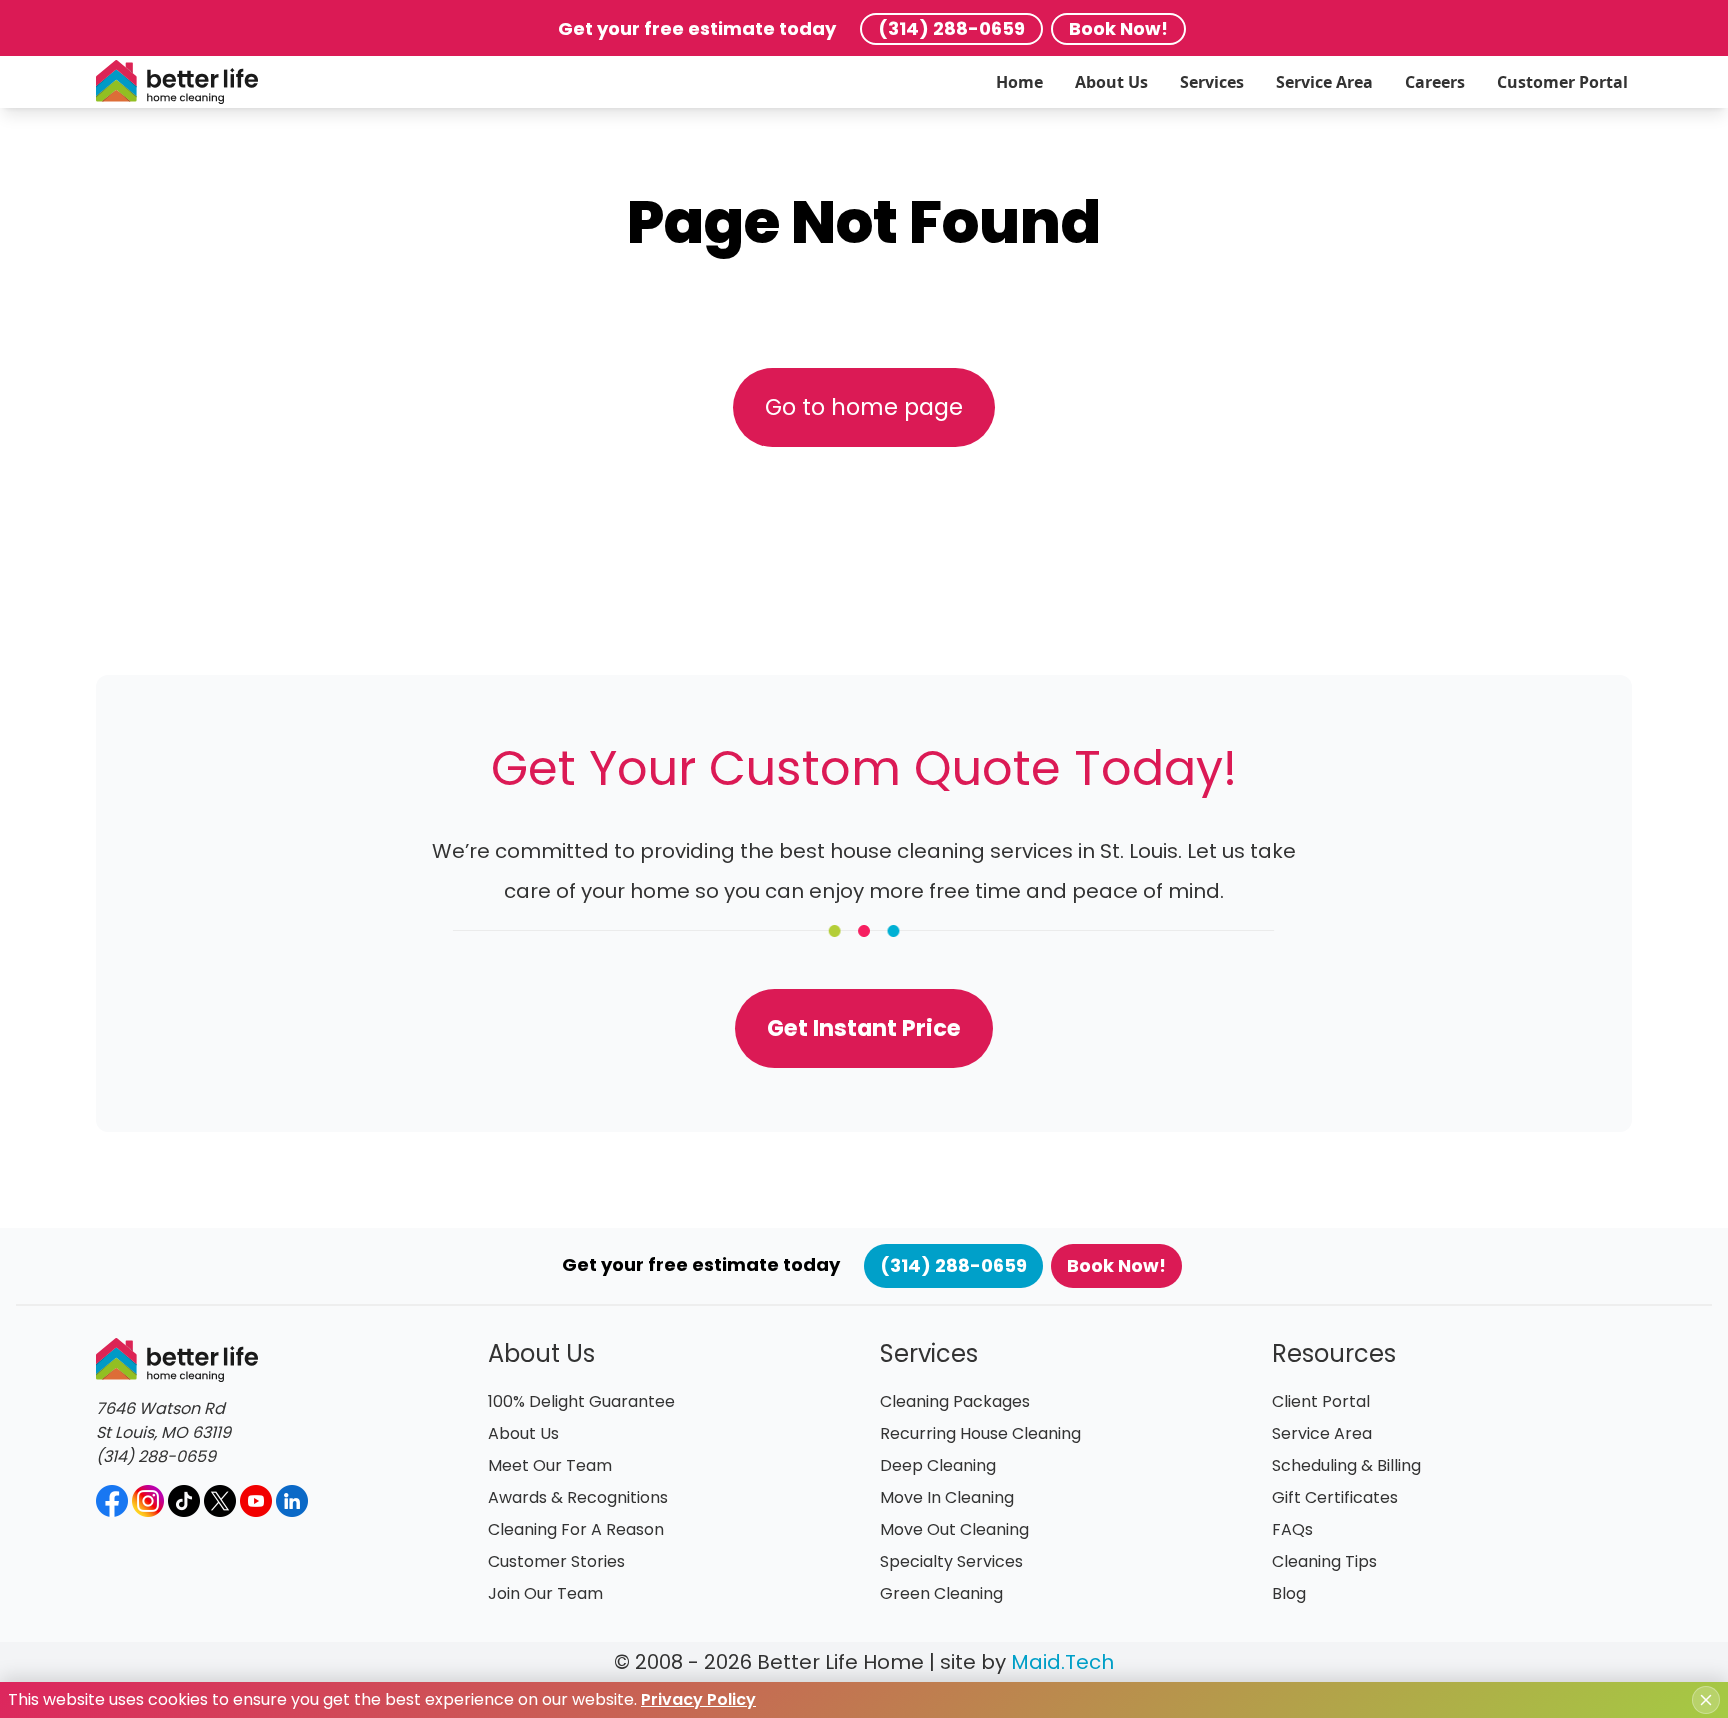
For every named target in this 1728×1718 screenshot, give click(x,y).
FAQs (1292, 1529)
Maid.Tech (1062, 1662)
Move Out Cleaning (954, 1529)
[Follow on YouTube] (256, 1501)
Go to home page (864, 407)
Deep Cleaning (938, 1465)
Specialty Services (951, 1561)
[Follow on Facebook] (112, 1501)
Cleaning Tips (1324, 1561)
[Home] (177, 82)
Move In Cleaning (947, 1497)
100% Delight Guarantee (581, 1401)
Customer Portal (1562, 82)
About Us (1111, 82)
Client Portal (1321, 1401)
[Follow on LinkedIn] (292, 1501)
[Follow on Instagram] (148, 1501)
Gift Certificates (1335, 1497)
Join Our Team (545, 1593)
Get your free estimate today (697, 28)
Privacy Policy (698, 1699)
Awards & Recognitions (578, 1497)
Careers (1435, 82)
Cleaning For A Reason (576, 1529)
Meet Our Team (550, 1465)
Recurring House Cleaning (980, 1433)
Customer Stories (556, 1561)
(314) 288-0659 (951, 28)
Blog (1289, 1593)
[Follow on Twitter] (220, 1501)
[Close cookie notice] (1706, 1700)
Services (1212, 82)
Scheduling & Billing (1346, 1465)
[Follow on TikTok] (184, 1501)
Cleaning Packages (955, 1401)
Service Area (1324, 82)
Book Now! (1118, 28)
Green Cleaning (941, 1593)
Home (1019, 82)
